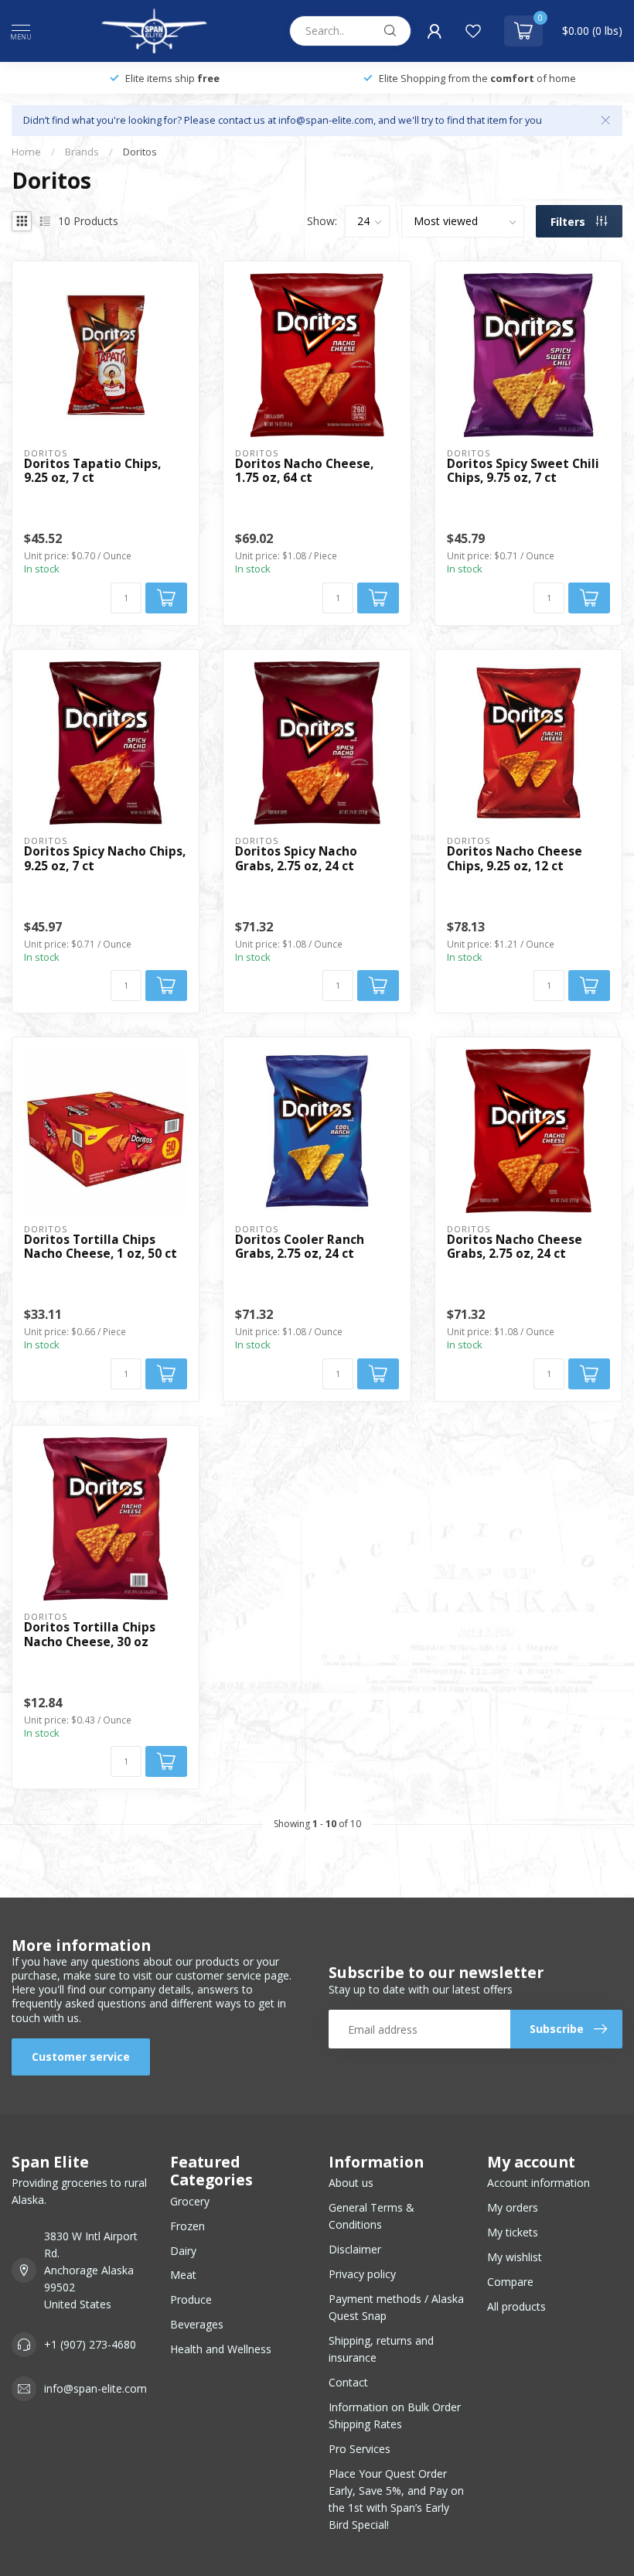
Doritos (140, 152)
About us (351, 2183)
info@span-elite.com (95, 2388)
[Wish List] (473, 31)
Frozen (187, 2226)
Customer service (81, 2057)
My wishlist (515, 2257)
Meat (183, 2275)
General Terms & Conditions (372, 2216)
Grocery (190, 2201)
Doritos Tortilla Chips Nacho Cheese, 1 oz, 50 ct (101, 1247)
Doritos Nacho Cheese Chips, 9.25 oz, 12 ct (515, 859)
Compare (510, 2282)
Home (26, 152)
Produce (191, 2299)
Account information (539, 2183)
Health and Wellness (221, 2349)
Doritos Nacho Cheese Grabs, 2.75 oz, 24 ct (515, 1247)
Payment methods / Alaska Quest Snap (396, 2307)
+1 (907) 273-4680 (90, 2344)
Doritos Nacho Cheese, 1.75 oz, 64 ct (304, 471)
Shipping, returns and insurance (381, 2349)
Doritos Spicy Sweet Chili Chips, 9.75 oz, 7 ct (523, 471)
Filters (569, 222)
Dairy (183, 2251)
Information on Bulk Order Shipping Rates (395, 2415)
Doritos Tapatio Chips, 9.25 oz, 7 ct (92, 471)
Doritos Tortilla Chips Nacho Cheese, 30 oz (90, 1635)
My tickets (513, 2232)
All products (516, 2306)
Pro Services (360, 2449)
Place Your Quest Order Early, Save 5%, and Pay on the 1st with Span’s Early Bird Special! (396, 2499)
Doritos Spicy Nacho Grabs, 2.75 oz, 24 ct (296, 859)
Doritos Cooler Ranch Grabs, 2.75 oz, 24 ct (300, 1247)
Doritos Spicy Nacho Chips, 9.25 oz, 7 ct (105, 859)
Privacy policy (362, 2274)
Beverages (197, 2324)
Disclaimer (355, 2249)
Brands (82, 152)
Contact (348, 2382)
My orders (513, 2207)
